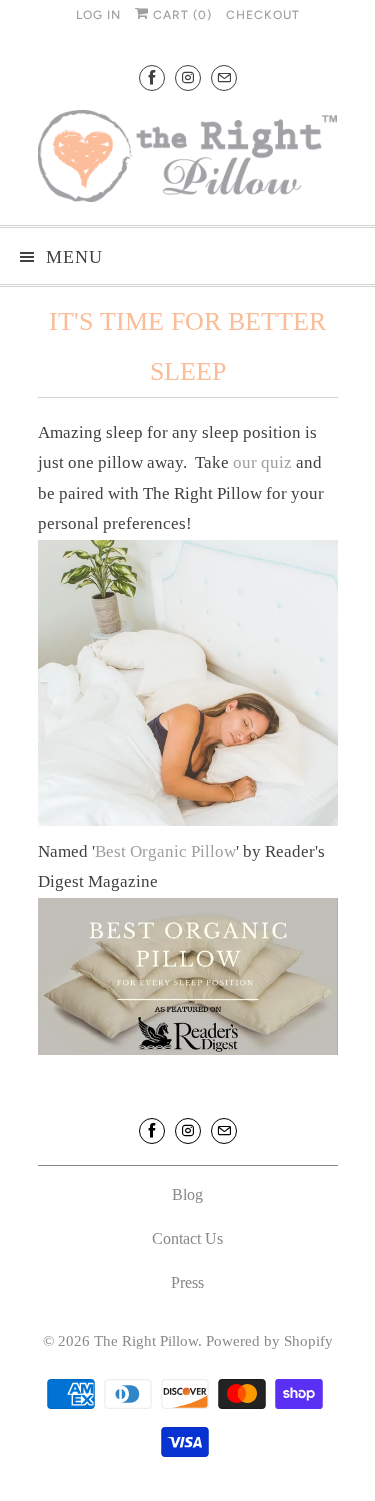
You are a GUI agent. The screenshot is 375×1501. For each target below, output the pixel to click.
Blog (187, 1194)
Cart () (180, 15)
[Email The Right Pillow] (224, 77)
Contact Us (187, 1238)
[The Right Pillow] (188, 160)
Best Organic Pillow (165, 851)
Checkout (263, 15)
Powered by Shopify (269, 1341)
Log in (98, 15)
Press (187, 1282)
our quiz (262, 462)
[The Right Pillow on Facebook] (152, 77)
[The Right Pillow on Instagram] (188, 77)
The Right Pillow (146, 1341)
